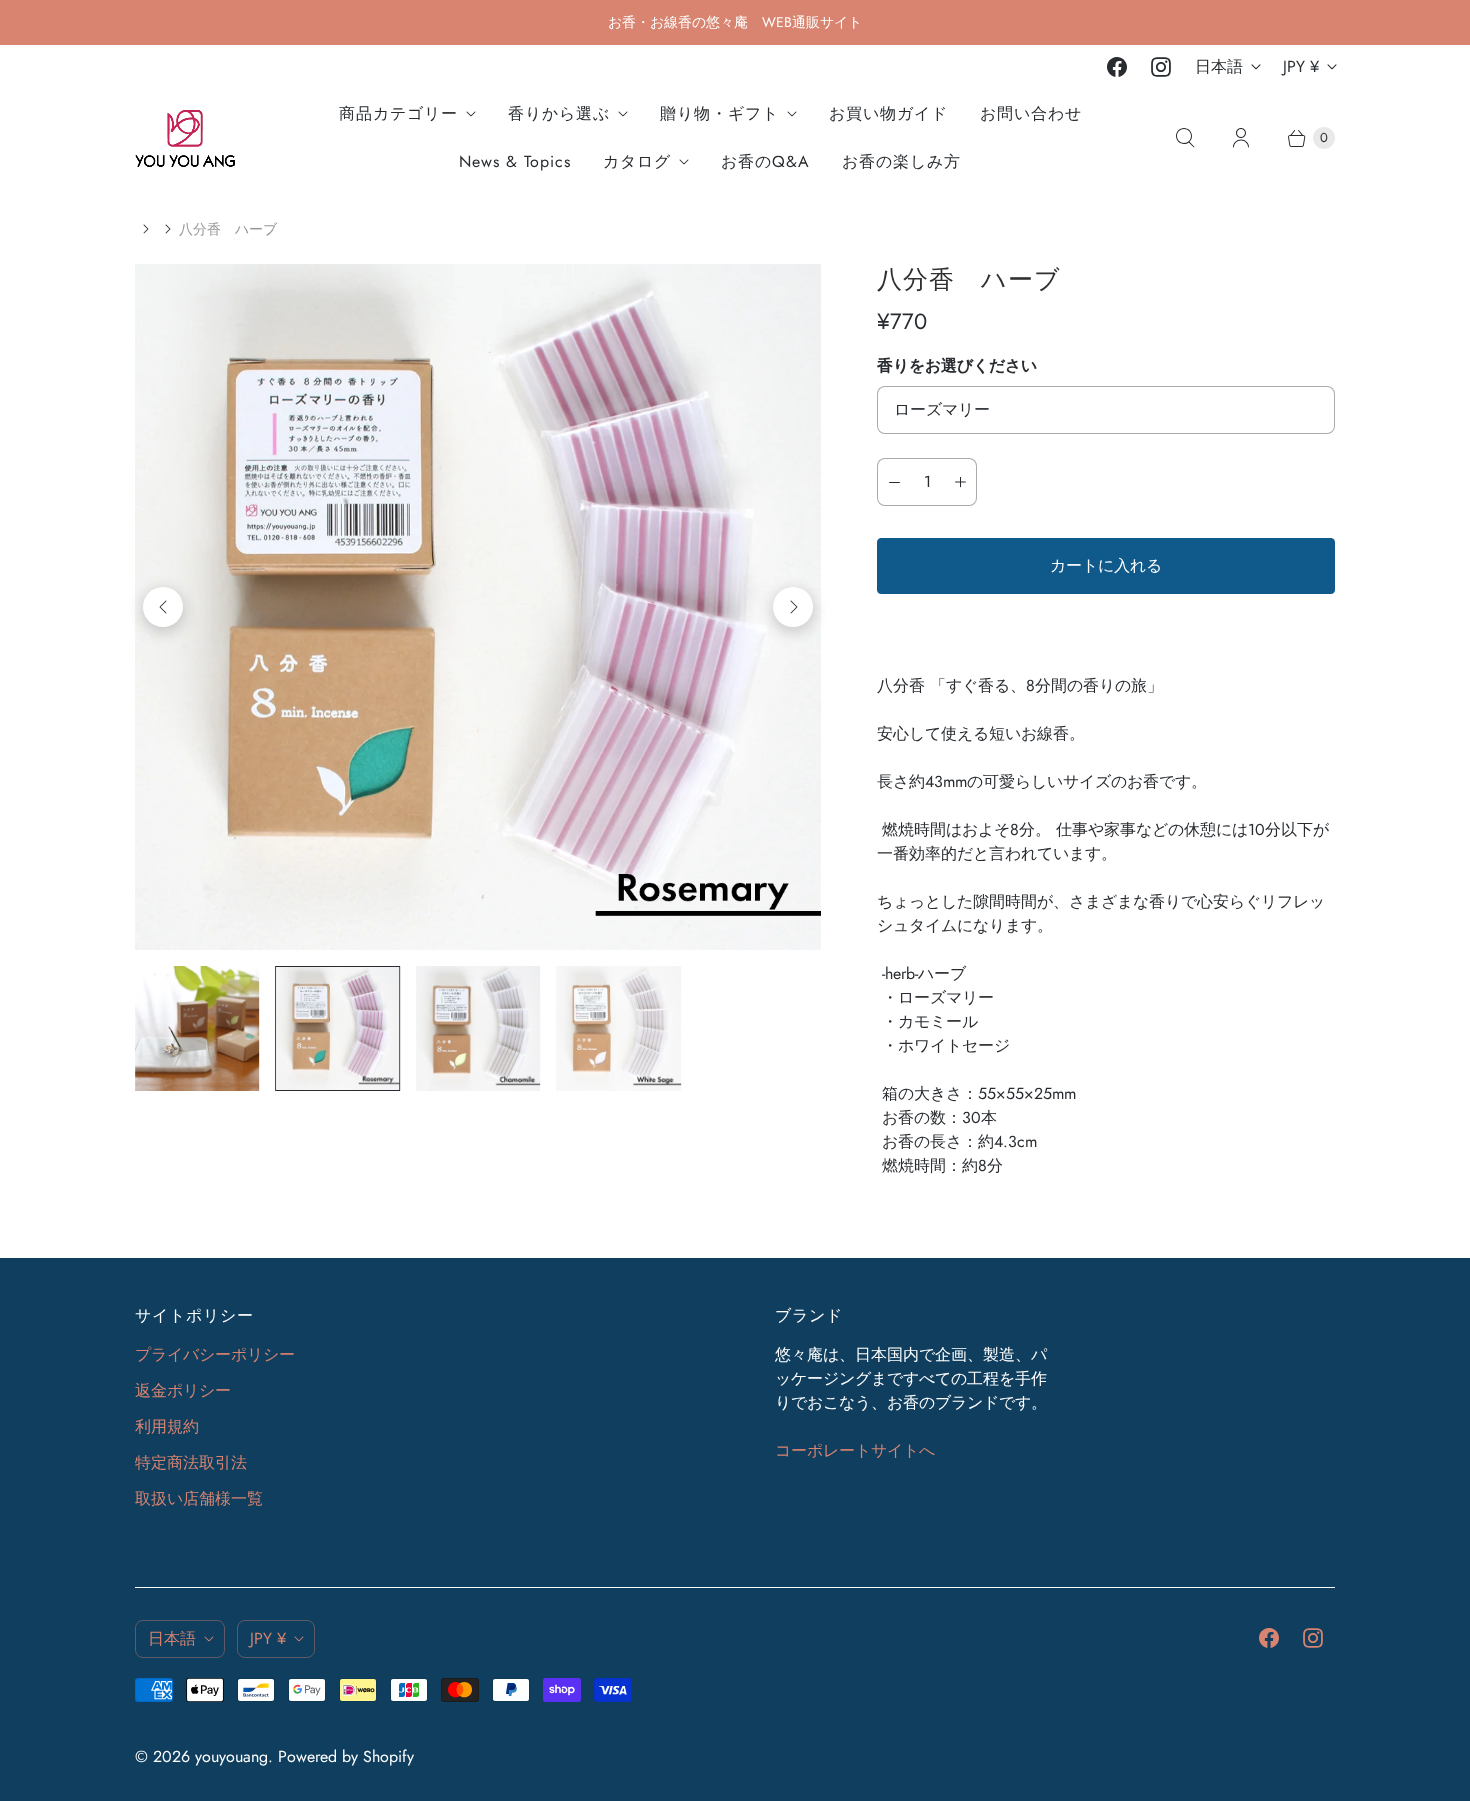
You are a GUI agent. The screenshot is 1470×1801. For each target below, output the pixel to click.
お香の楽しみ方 (901, 161)
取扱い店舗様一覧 (199, 1498)
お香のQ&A (765, 161)
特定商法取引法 (191, 1462)
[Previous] (163, 607)
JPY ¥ (1301, 66)
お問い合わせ (1031, 113)
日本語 (1219, 66)
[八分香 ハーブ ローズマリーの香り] (478, 607)
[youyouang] (185, 138)
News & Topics (515, 161)
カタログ (637, 161)
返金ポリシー (183, 1390)
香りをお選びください (957, 365)
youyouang (231, 1756)
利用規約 (167, 1426)
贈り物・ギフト (719, 113)
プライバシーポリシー (215, 1354)
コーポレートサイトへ (855, 1450)
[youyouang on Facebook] (1117, 67)
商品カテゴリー (398, 113)
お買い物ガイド (888, 113)
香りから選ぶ (559, 113)
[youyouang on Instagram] (1161, 67)
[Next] (793, 607)
